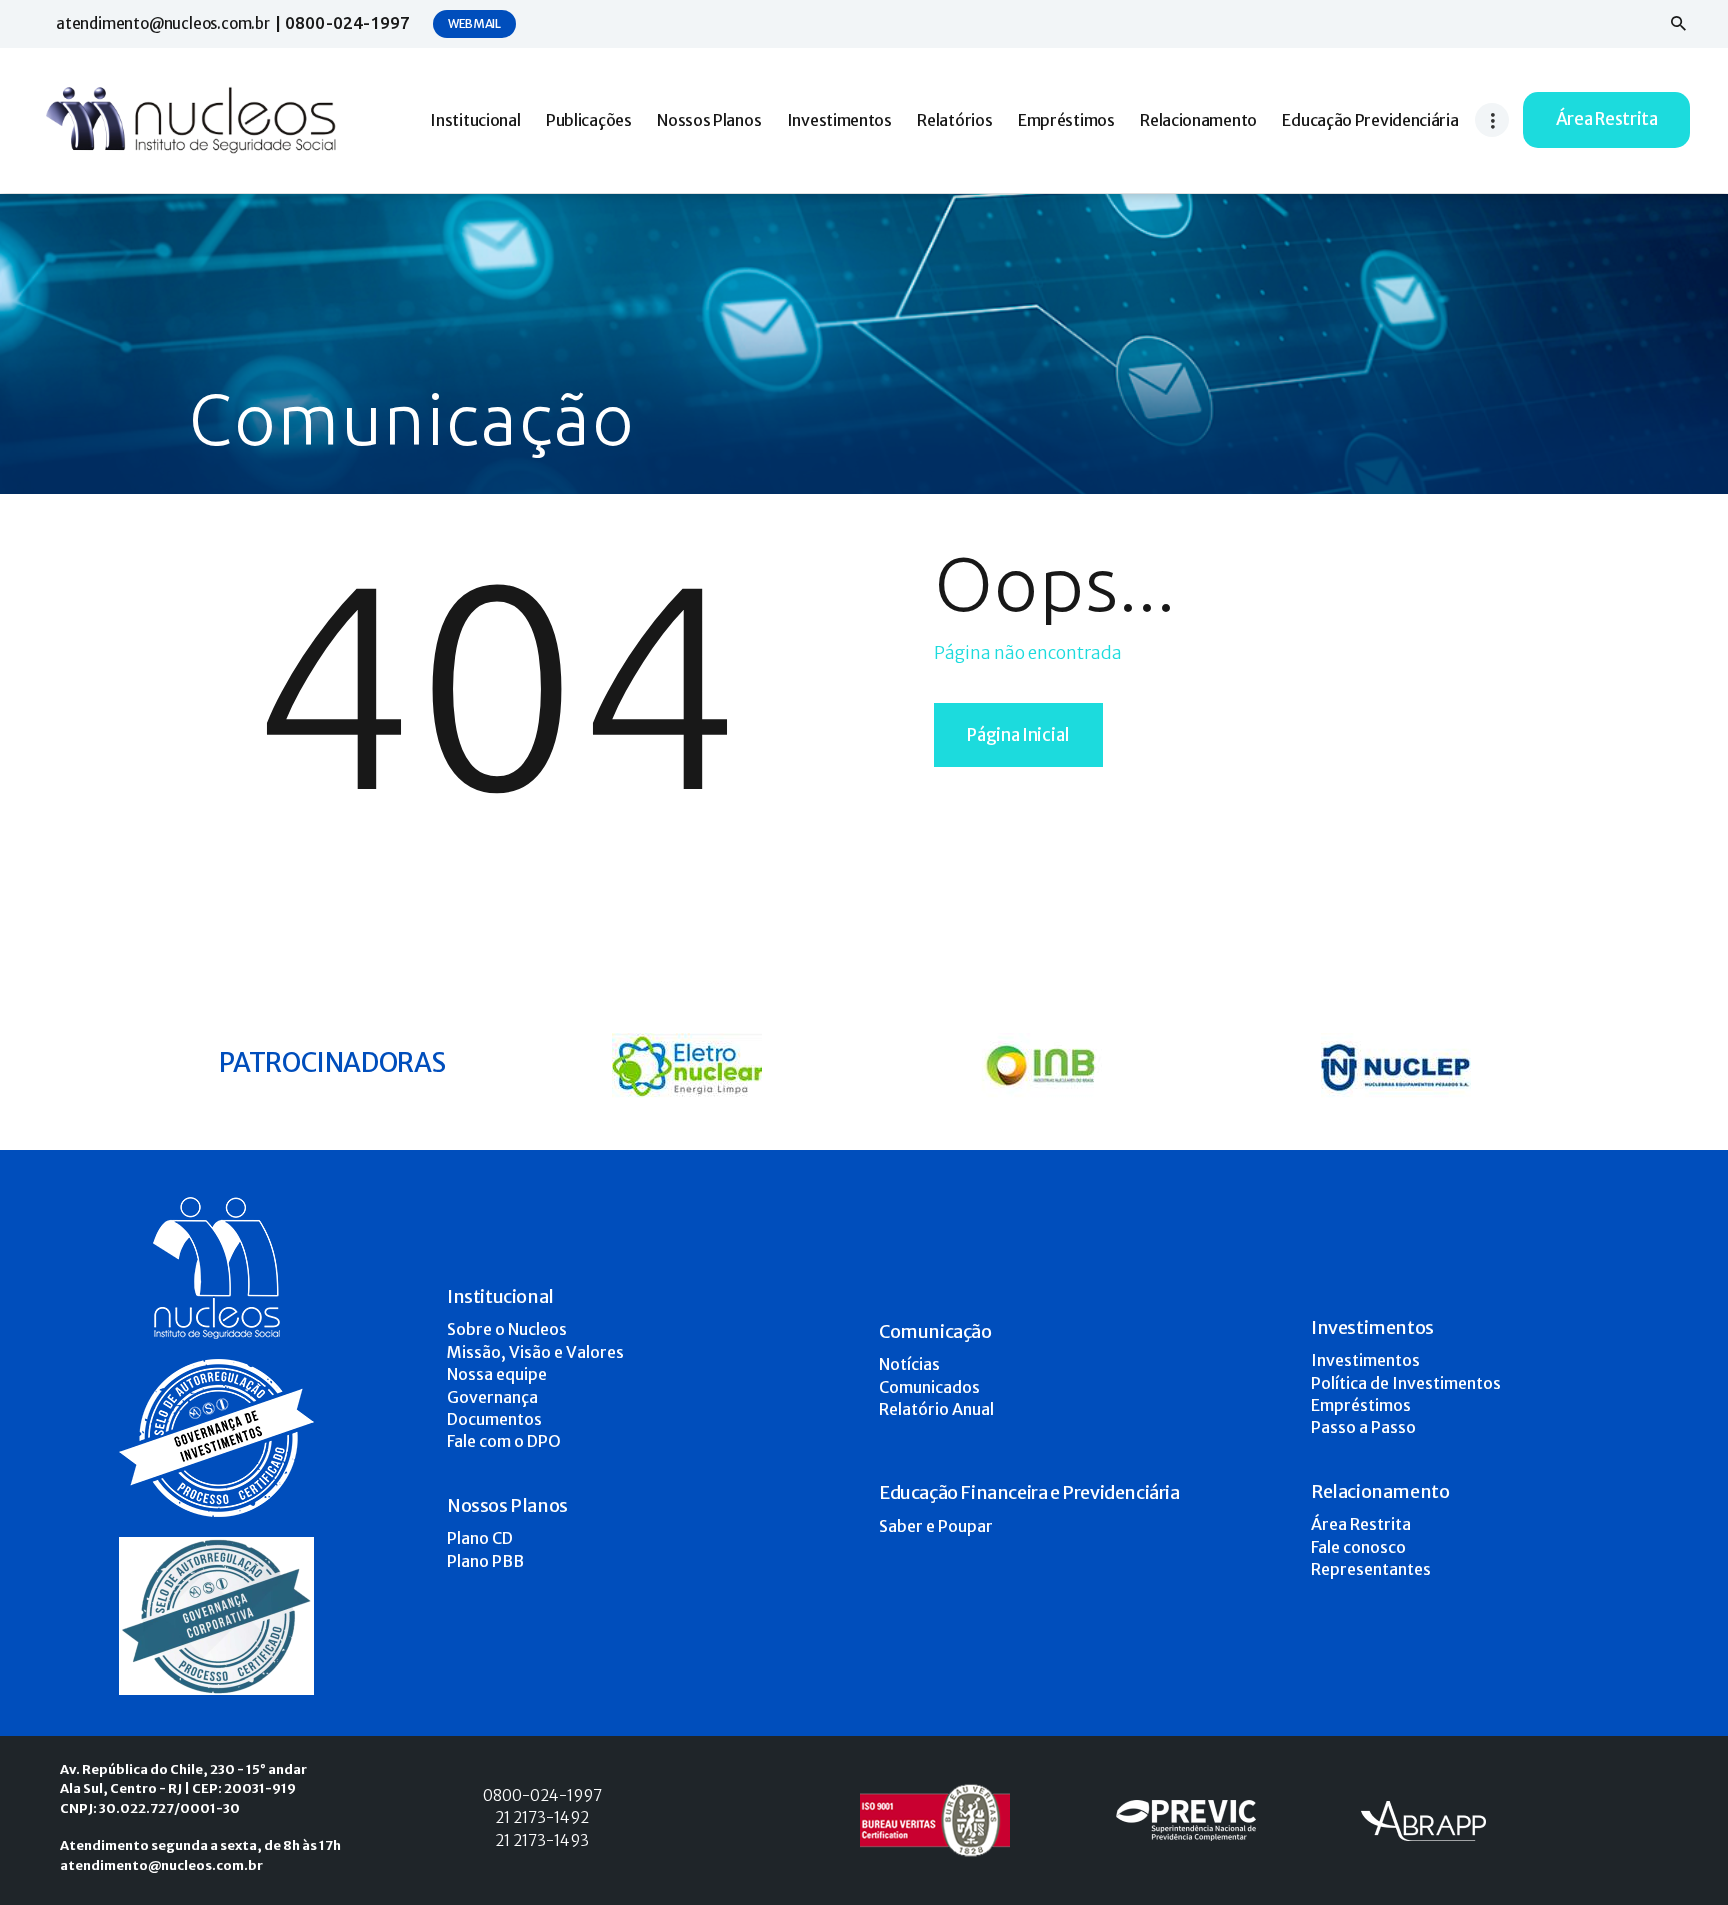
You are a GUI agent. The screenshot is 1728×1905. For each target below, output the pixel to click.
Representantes (1371, 1569)
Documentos (494, 1419)
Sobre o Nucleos (507, 1329)
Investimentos (1365, 1360)
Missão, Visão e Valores (535, 1352)
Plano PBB (485, 1561)
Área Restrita (1361, 1524)
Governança (492, 1397)
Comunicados (929, 1387)
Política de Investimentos (1406, 1383)
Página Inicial (1018, 735)
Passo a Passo (1363, 1427)
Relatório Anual (936, 1409)
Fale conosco (1358, 1547)
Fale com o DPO (504, 1441)
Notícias (909, 1364)
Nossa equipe (497, 1374)
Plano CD (480, 1538)
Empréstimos (1361, 1405)
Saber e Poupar (936, 1526)
